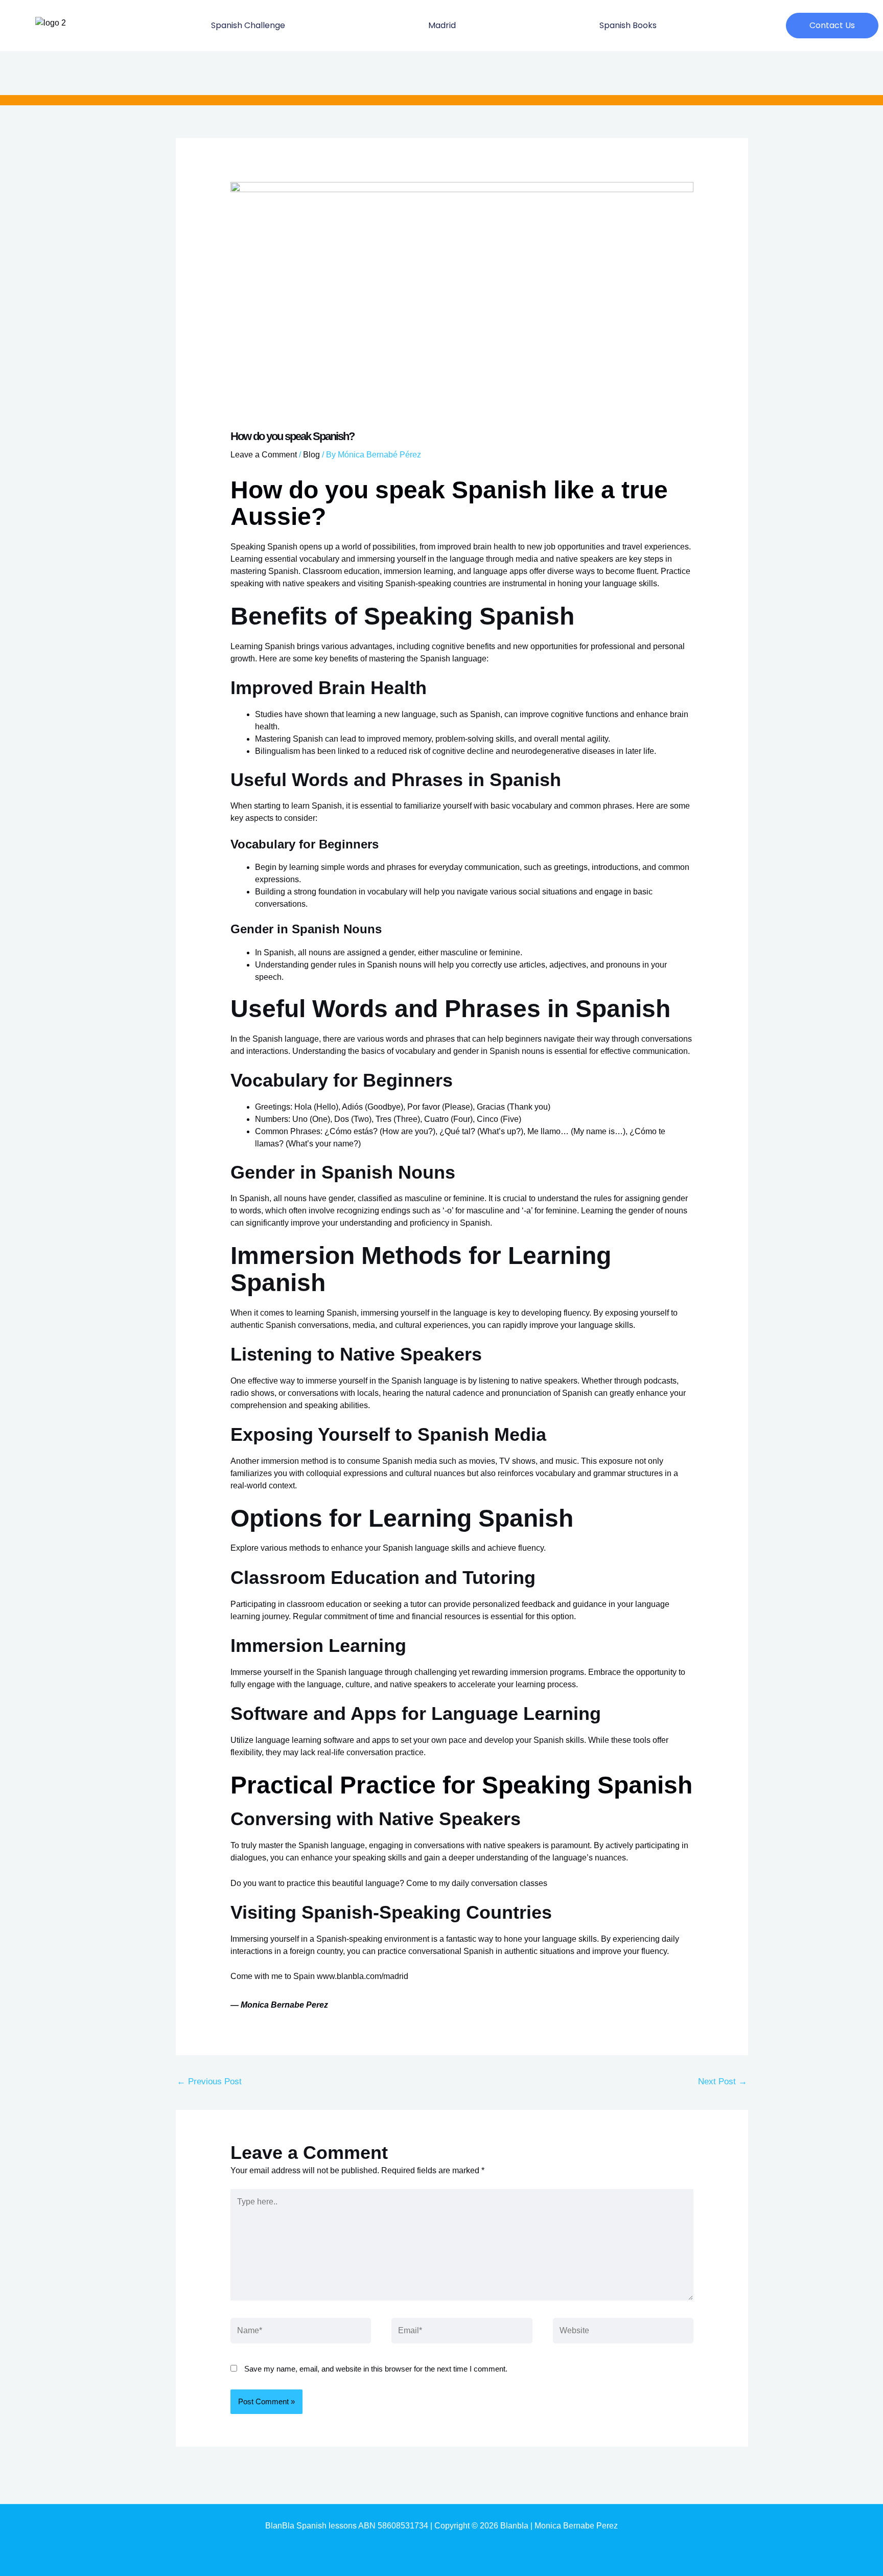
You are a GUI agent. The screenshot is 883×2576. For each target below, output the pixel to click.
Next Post (723, 2081)
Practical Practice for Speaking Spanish (461, 1785)
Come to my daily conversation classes (477, 1883)
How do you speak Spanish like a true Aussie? (449, 503)
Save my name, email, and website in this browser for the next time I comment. (376, 2369)
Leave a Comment (264, 455)
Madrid (442, 25)
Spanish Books (628, 25)
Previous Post (209, 2081)
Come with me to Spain (273, 1976)
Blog (311, 455)
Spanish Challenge (248, 25)
